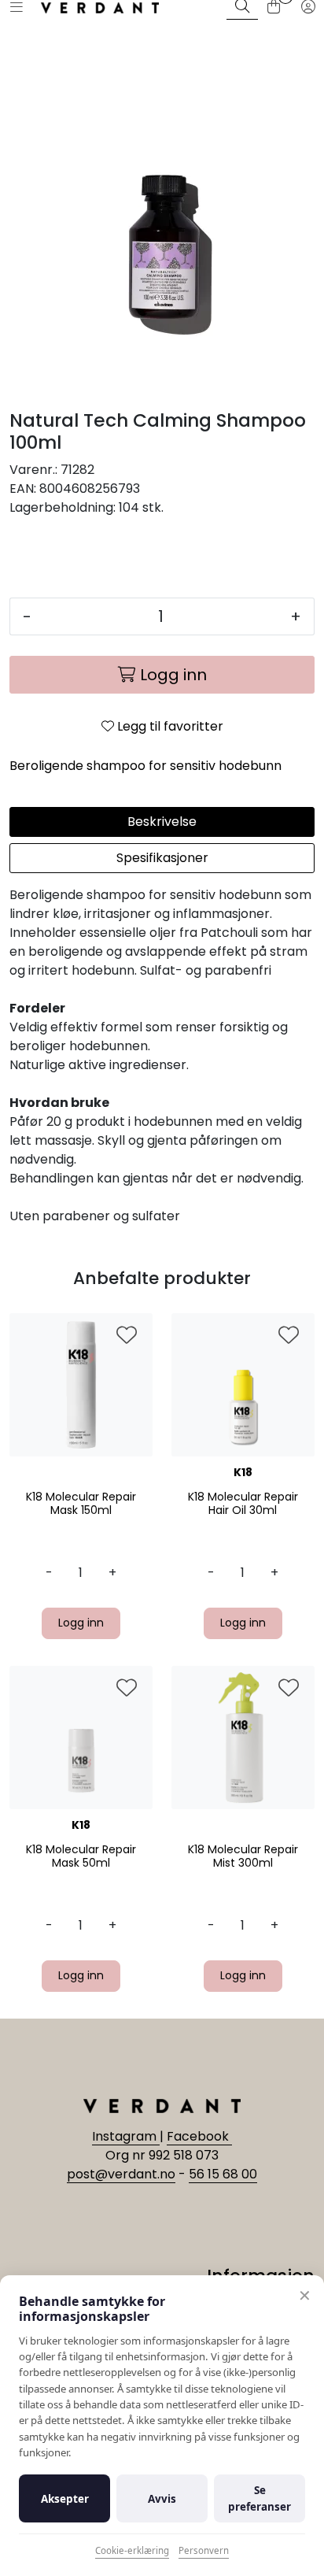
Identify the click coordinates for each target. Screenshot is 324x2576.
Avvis (162, 2499)
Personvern (204, 2550)
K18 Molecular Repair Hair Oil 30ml (243, 1504)
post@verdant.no (121, 2174)
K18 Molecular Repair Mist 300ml (243, 1856)
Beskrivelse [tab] (162, 822)
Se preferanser (260, 2498)
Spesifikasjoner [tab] (162, 858)
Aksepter (65, 2499)
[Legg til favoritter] (127, 1336)
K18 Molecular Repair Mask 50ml (81, 1856)
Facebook (199, 2136)
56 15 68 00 (223, 2174)
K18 (243, 1472)
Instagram (126, 2136)
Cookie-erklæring (132, 2550)
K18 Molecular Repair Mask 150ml (81, 1504)
